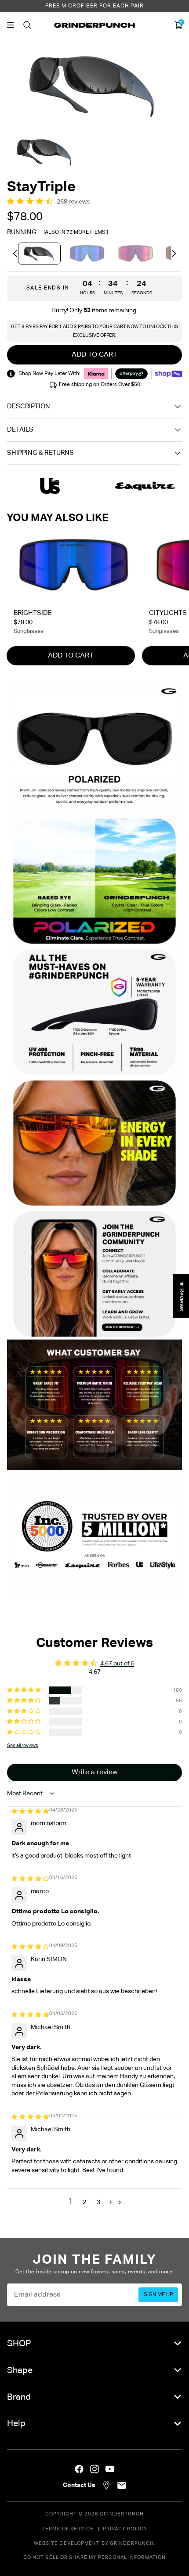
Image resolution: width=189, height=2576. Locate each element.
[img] (30, 1811)
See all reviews (23, 1745)
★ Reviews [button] (182, 1296)
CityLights (168, 613)
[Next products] (174, 254)
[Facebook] (79, 2469)
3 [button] (98, 2202)
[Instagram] (94, 2469)
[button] (32, 202)
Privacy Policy (125, 2529)
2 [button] (84, 2202)
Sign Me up (158, 2295)
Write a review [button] (95, 1772)
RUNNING (22, 232)
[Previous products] (15, 254)
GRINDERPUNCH (122, 2514)
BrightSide (33, 613)
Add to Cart (71, 656)
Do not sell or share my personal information (94, 2557)
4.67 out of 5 (117, 1664)
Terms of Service (68, 2529)
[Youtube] (110, 2469)
